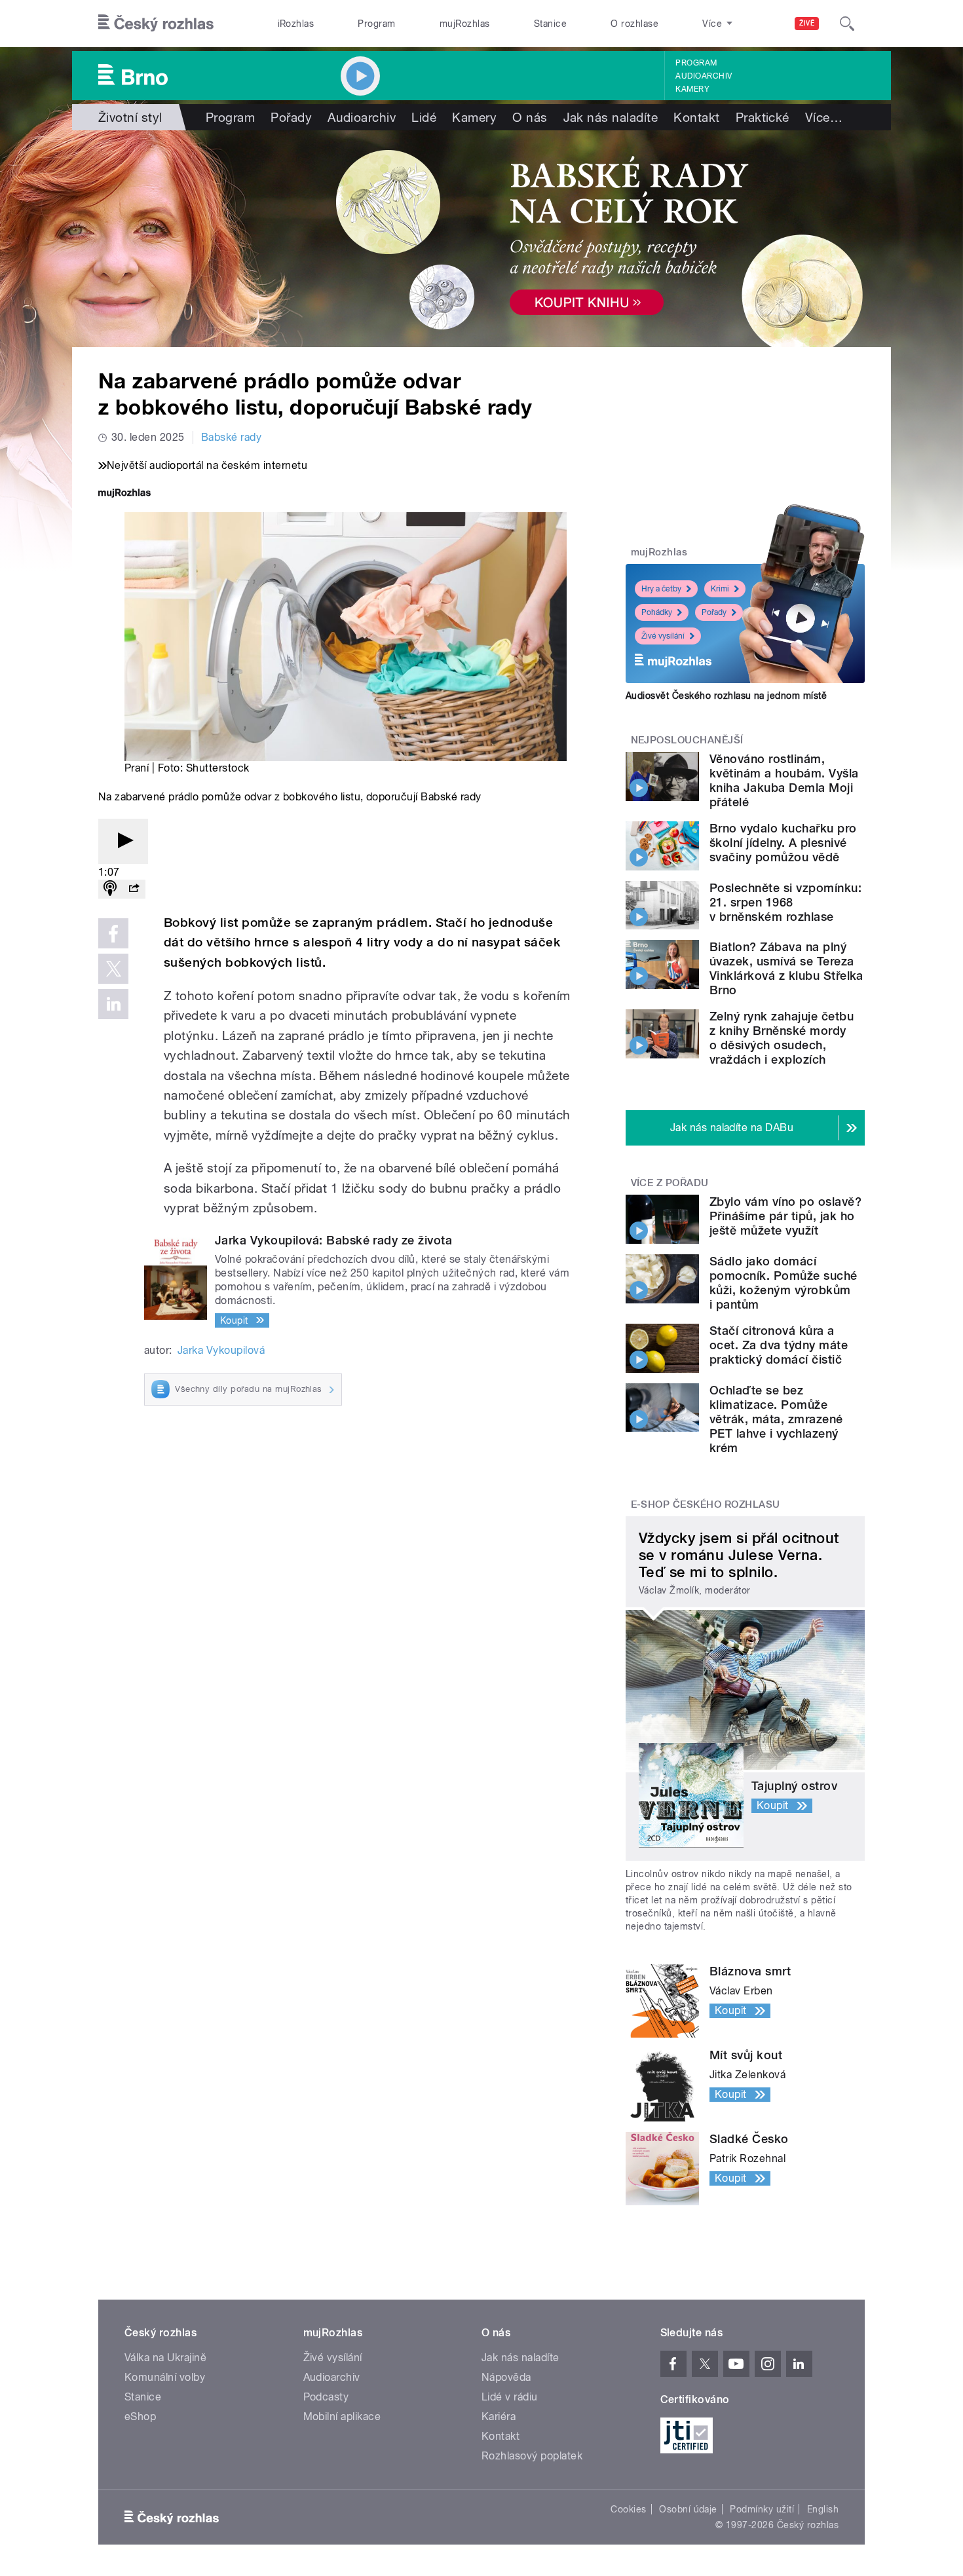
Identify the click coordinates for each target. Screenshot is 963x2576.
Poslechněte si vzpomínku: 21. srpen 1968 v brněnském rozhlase (785, 902)
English (823, 2509)
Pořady (291, 117)
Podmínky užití (762, 2509)
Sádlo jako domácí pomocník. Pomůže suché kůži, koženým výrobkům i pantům (784, 1283)
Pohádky (657, 612)
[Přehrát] (123, 841)
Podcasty (326, 2397)
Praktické (763, 117)
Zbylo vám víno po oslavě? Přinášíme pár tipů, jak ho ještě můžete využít (785, 1216)
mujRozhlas (465, 24)
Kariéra (499, 2417)
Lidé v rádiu (510, 2397)
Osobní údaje (688, 2509)
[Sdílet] (134, 889)
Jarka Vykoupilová (221, 1350)
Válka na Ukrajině (165, 2358)
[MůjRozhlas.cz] (124, 494)
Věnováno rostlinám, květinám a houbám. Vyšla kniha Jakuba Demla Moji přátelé (784, 780)
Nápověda (506, 2377)
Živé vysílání (663, 636)
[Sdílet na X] (113, 969)
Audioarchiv (704, 76)
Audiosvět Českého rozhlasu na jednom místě (726, 696)
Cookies (628, 2509)
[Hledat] (847, 24)
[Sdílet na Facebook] (113, 933)
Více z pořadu (670, 1183)
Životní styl (130, 117)
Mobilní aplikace (342, 2417)
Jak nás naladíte (611, 117)
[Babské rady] (481, 239)
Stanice (550, 24)
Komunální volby (165, 2377)
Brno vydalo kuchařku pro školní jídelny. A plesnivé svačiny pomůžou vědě (783, 843)
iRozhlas (296, 24)
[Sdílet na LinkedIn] (113, 1004)
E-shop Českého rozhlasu (706, 1504)
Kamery (692, 89)
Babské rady (231, 437)
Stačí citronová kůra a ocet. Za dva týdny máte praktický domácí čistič (779, 1345)
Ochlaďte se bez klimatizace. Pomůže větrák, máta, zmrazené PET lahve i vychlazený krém (776, 1419)
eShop (140, 2417)
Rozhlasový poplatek (532, 2456)
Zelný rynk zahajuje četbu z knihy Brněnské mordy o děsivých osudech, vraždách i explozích (782, 1038)
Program (376, 24)
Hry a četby (661, 589)
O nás (530, 117)
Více (824, 117)
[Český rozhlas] (156, 24)
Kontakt (696, 117)
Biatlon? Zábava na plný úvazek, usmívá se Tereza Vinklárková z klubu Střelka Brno (786, 968)
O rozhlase (634, 24)
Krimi (720, 589)
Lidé (424, 117)
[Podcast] (110, 889)
